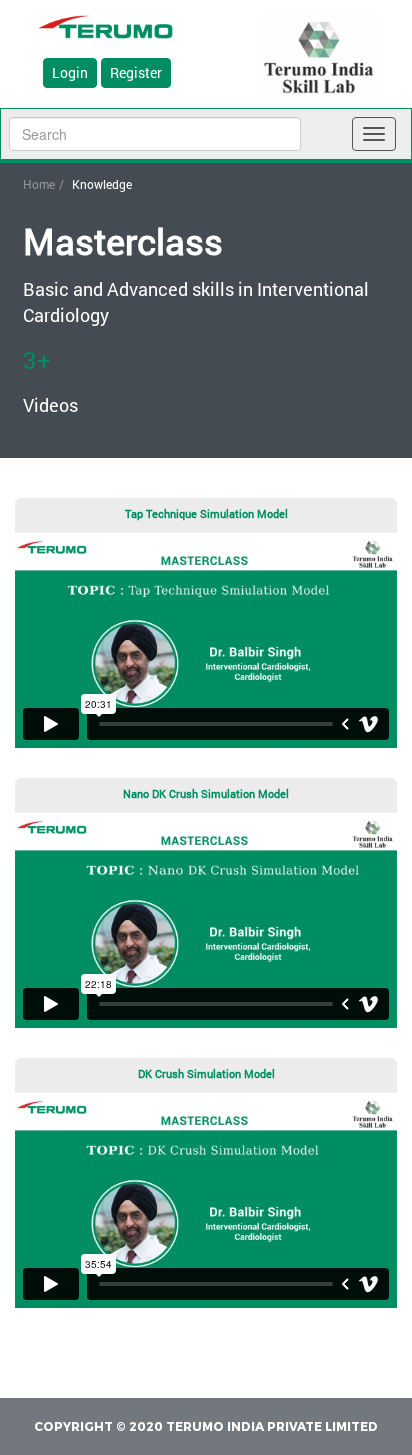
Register (136, 72)
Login (70, 72)
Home (39, 184)
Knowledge (102, 184)
